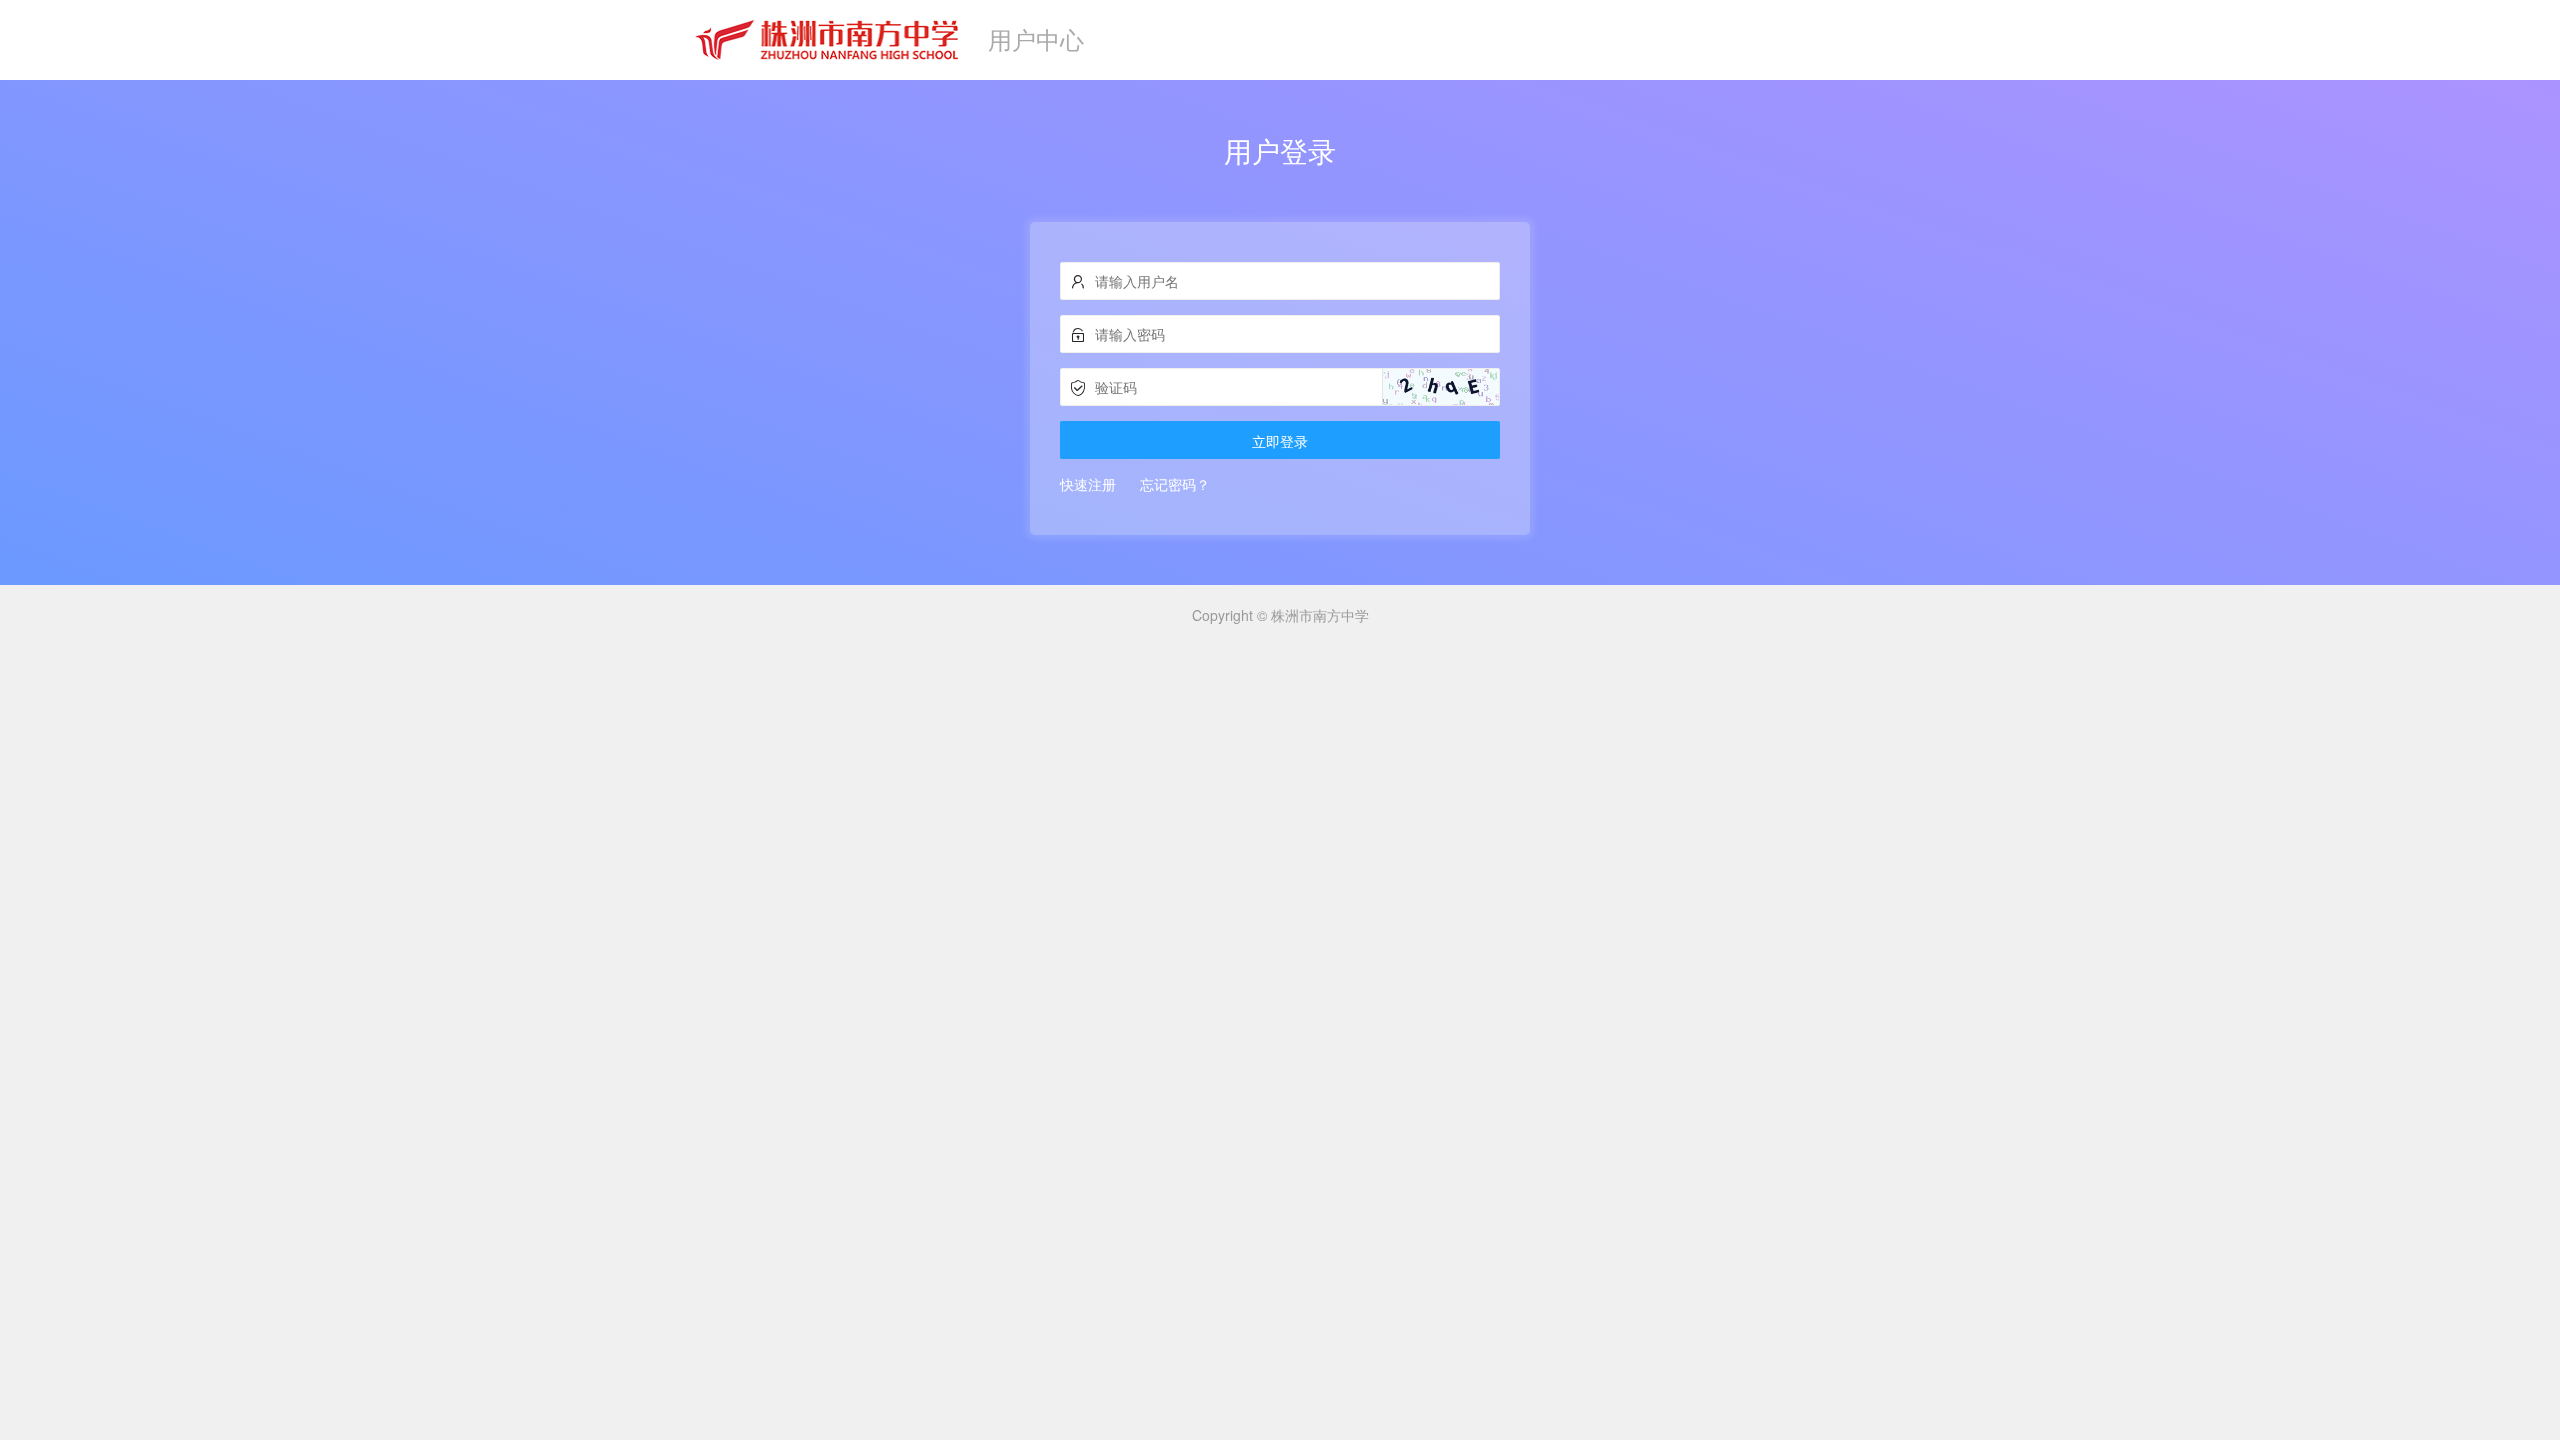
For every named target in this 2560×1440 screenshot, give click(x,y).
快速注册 (1088, 484)
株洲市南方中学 (1320, 615)
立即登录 (1280, 441)
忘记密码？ (1175, 484)
